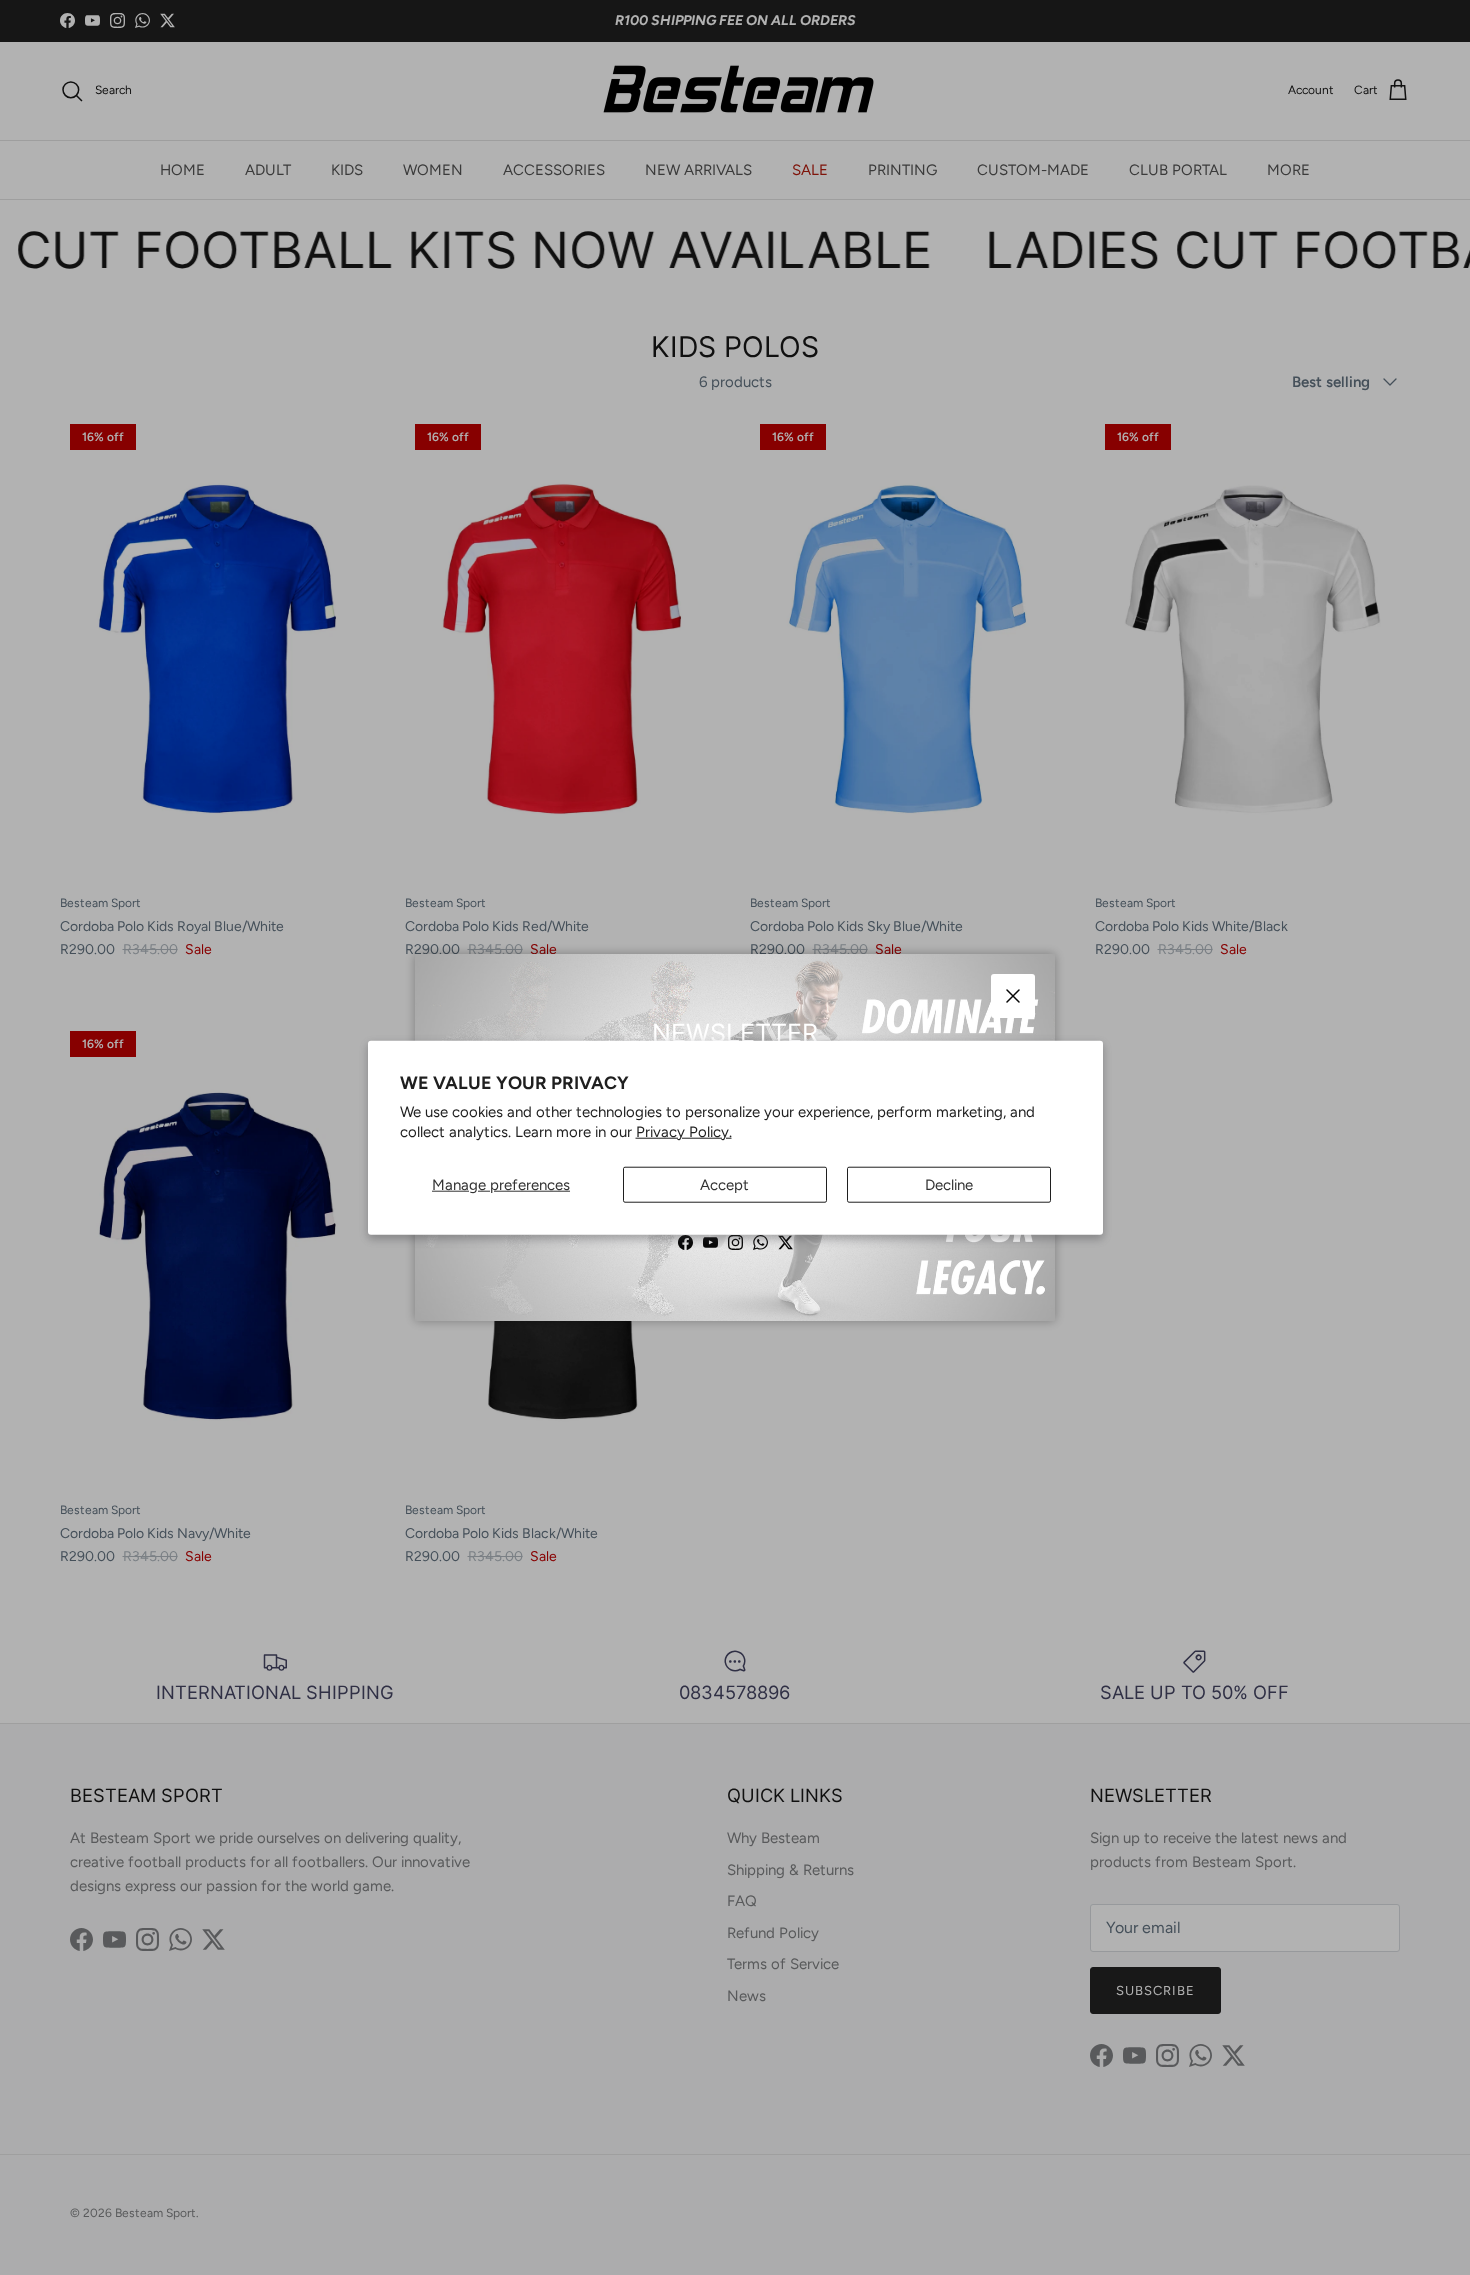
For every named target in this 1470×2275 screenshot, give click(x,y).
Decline (949, 1185)
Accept (724, 1185)
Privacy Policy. (684, 1131)
